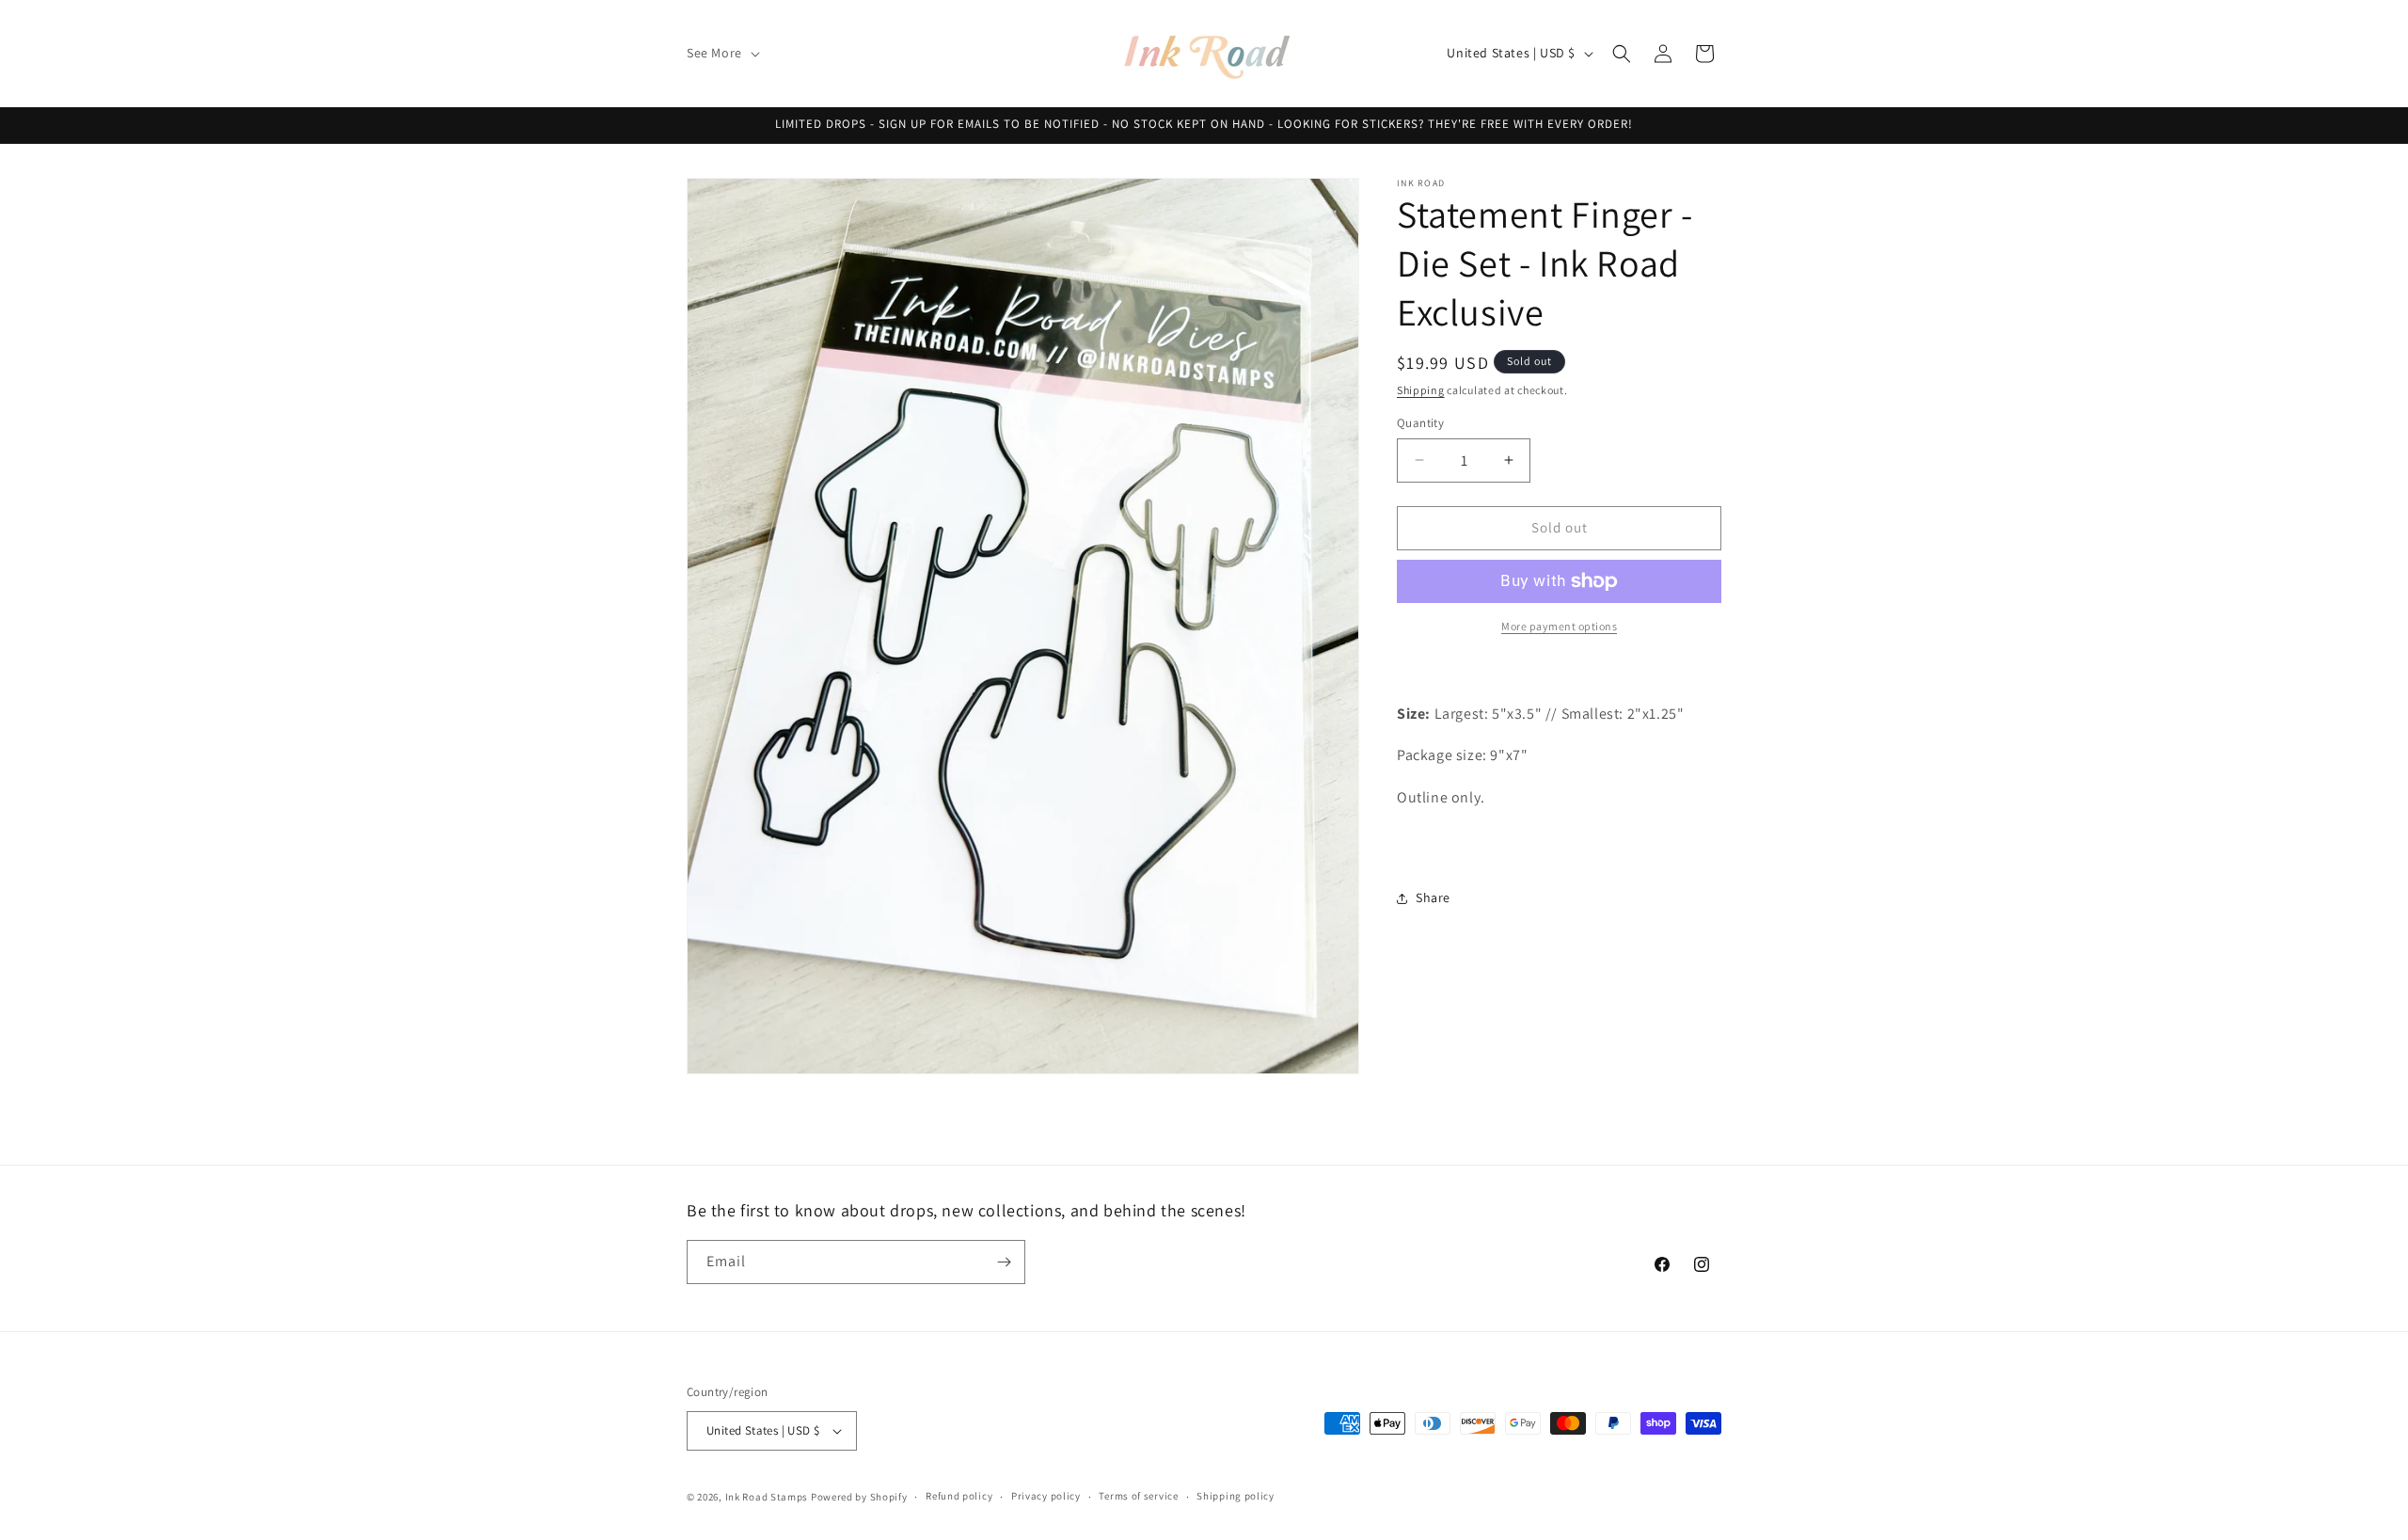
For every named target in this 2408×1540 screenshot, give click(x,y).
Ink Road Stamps (767, 1497)
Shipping (1421, 390)
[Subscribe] (1004, 1262)
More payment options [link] (1559, 626)
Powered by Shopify (859, 1497)
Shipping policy (1236, 1496)
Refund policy (959, 1496)
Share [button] (1433, 897)
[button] (721, 53)
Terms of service (1138, 1496)
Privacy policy (1046, 1496)
